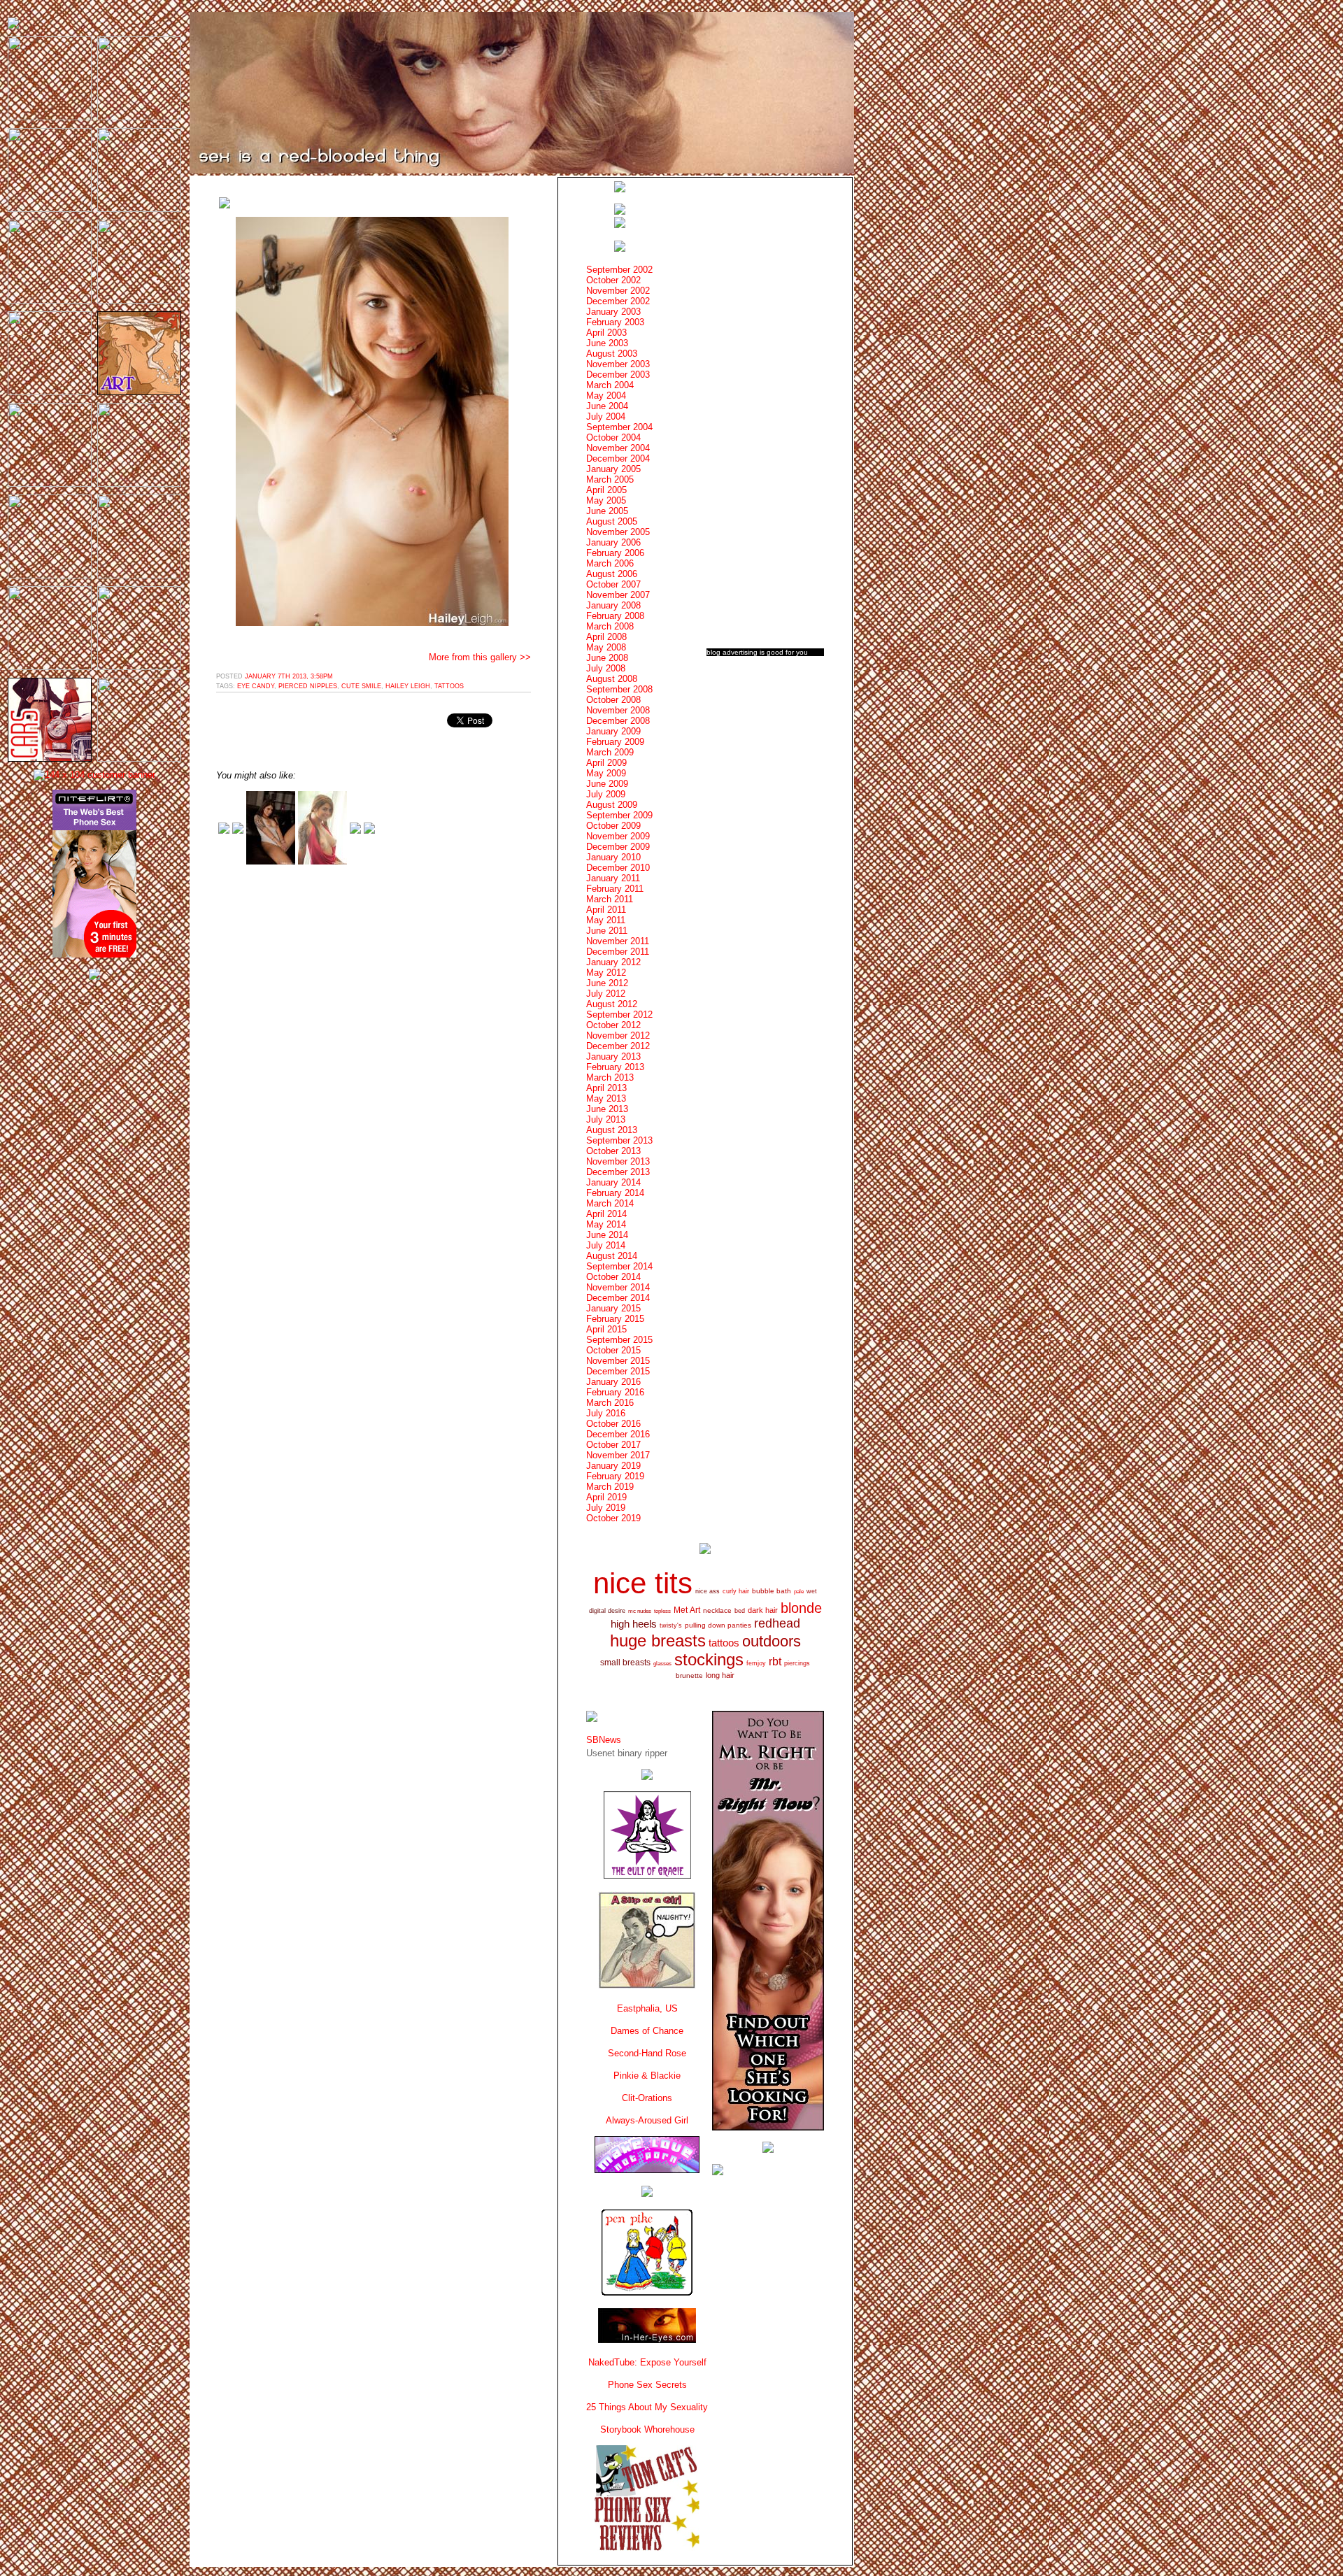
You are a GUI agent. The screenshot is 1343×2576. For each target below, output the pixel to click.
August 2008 (612, 679)
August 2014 (612, 1256)
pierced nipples (308, 686)
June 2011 (607, 931)
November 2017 (618, 1455)
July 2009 (606, 794)
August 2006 (612, 574)
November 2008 (618, 710)
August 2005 (612, 521)
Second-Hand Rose (647, 2053)
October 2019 (613, 1518)
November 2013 (618, 1161)
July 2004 (606, 417)
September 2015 (619, 1340)
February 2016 (615, 1392)
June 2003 (607, 343)
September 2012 (619, 1015)
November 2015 (618, 1361)
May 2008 (606, 647)
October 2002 (613, 280)
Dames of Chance (647, 2031)
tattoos (449, 686)
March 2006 (610, 563)
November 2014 (618, 1287)
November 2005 (618, 532)
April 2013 (606, 1088)
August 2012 (612, 1004)
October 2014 (613, 1277)
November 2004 (618, 448)
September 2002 (619, 270)
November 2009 (618, 836)
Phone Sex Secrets (647, 2385)
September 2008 (619, 689)
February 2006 (615, 553)
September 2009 (619, 815)
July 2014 (606, 1245)
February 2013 (615, 1067)
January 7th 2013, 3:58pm (289, 676)
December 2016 (618, 1434)
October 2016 (613, 1424)
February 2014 (615, 1193)
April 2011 (606, 910)
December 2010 (618, 868)
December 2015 (618, 1371)
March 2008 (610, 626)
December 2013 (618, 1172)
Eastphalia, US (647, 2008)
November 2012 (618, 1036)
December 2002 (618, 301)
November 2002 (618, 291)
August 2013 (612, 1130)
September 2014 (619, 1266)
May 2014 (606, 1224)
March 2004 (610, 385)
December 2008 (618, 721)
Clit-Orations (647, 2098)
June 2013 (607, 1109)
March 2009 (610, 752)
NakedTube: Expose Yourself (647, 2362)
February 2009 (615, 742)
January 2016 (613, 1382)
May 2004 (606, 396)
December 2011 (618, 952)
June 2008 (607, 658)
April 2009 (606, 763)
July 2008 (606, 668)
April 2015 (606, 1329)
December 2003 (618, 375)
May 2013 (606, 1098)
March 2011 (610, 899)
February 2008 (615, 616)
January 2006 (613, 542)
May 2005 (606, 500)
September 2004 (619, 427)
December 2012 (618, 1046)
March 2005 (610, 479)
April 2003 (606, 333)
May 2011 (606, 920)
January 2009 (613, 731)
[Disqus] (374, 1053)
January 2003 (613, 312)
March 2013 (610, 1077)
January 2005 (613, 469)
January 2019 (613, 1466)
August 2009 (612, 805)
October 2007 (613, 584)
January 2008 (613, 605)
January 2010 (613, 857)
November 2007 (618, 595)
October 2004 (613, 437)
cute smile (361, 686)
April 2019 (606, 1497)
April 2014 (606, 1214)
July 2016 (606, 1413)
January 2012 (613, 962)
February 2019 (615, 1476)
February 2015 (615, 1319)
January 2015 (613, 1308)
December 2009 (618, 847)
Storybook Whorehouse (647, 2429)
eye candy (256, 686)
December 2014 (618, 1298)
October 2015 (613, 1350)
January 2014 (613, 1182)
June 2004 (607, 406)
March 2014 (610, 1203)
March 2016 (610, 1403)
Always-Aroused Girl (647, 2120)
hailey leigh (408, 686)
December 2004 (618, 458)
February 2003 (615, 322)
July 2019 (606, 1508)
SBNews (604, 1740)
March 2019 (610, 1487)
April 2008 (606, 637)
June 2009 (607, 784)
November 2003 (618, 364)
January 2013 (613, 1056)
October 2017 (613, 1445)
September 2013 (619, 1140)
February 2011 (615, 889)
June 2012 (607, 983)
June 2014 (607, 1235)
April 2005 (606, 490)
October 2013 (613, 1151)
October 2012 (613, 1025)
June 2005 (607, 511)
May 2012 (606, 973)
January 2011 (613, 878)
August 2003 (612, 354)
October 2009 (613, 826)
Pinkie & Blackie (647, 2076)
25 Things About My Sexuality (647, 2407)
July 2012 (606, 994)
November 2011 (618, 941)
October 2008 (613, 700)
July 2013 (606, 1119)
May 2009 (606, 773)
